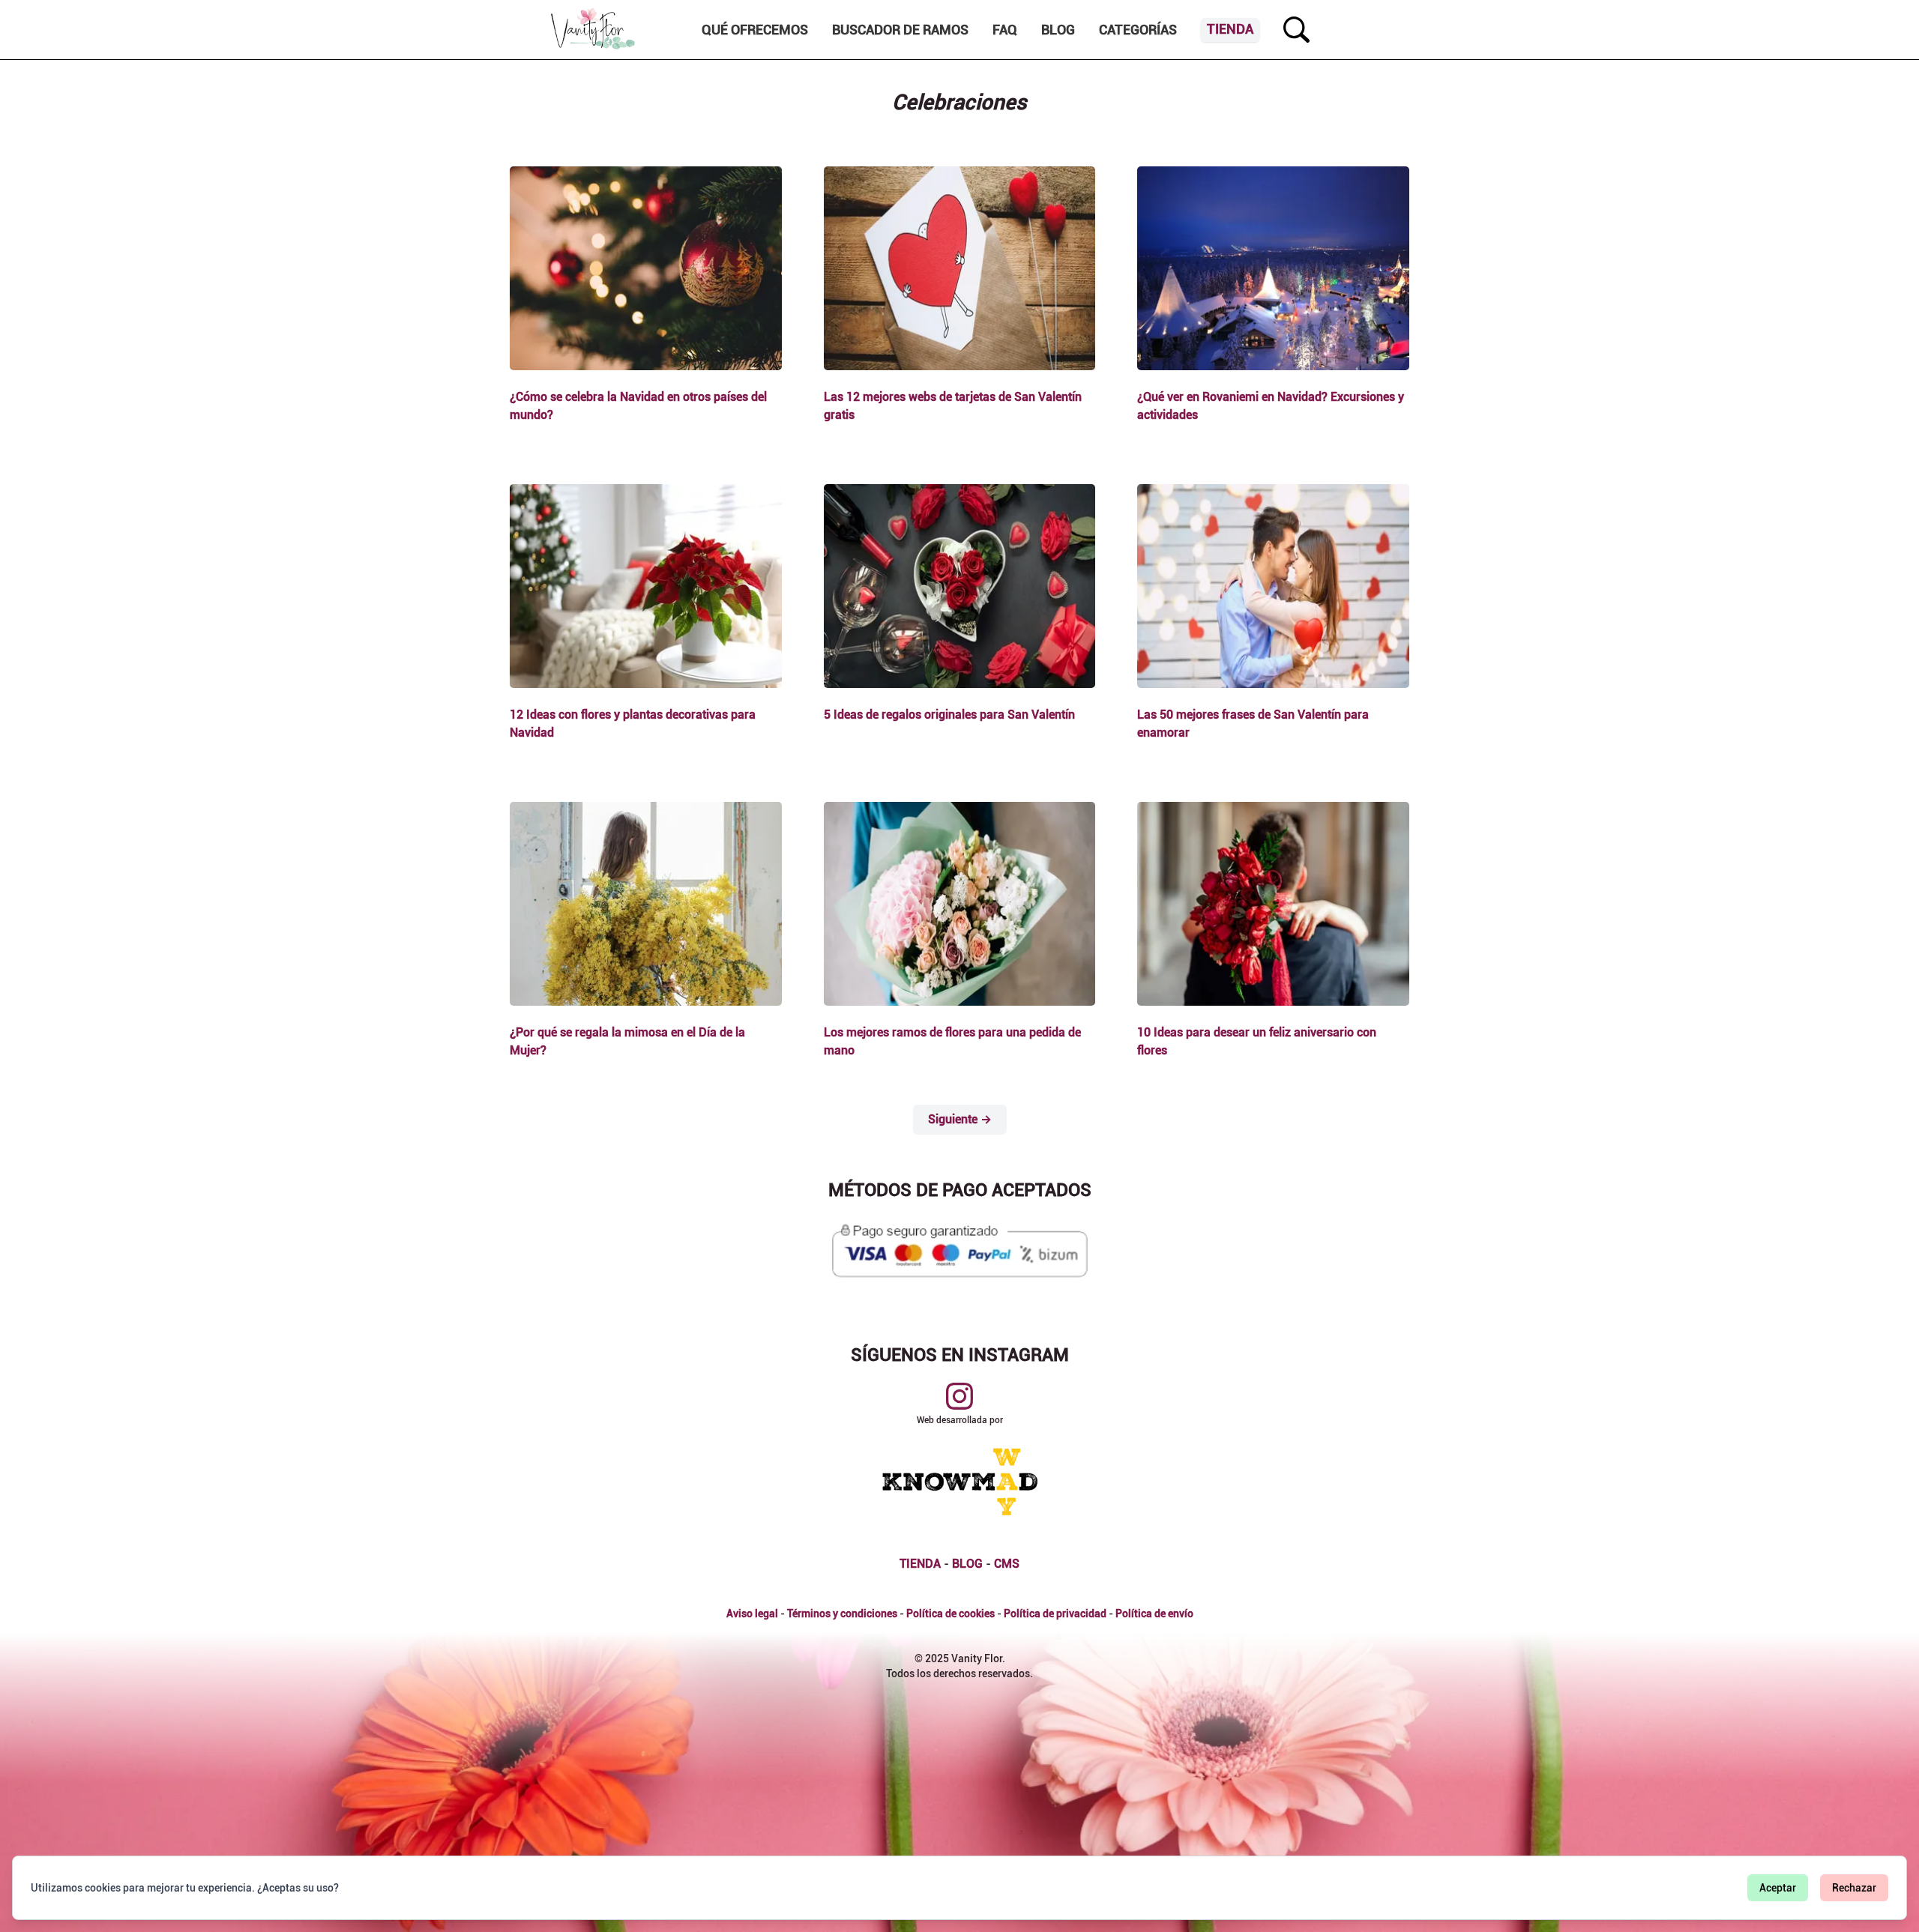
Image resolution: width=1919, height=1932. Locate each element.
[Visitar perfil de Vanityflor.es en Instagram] (959, 1396)
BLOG (967, 1564)
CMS (1007, 1564)
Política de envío (1154, 1613)
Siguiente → (960, 1119)
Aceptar (1778, 1888)
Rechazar (1854, 1888)
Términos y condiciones (842, 1613)
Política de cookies (951, 1613)
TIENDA (920, 1564)
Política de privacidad (1055, 1613)
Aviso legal (752, 1613)
